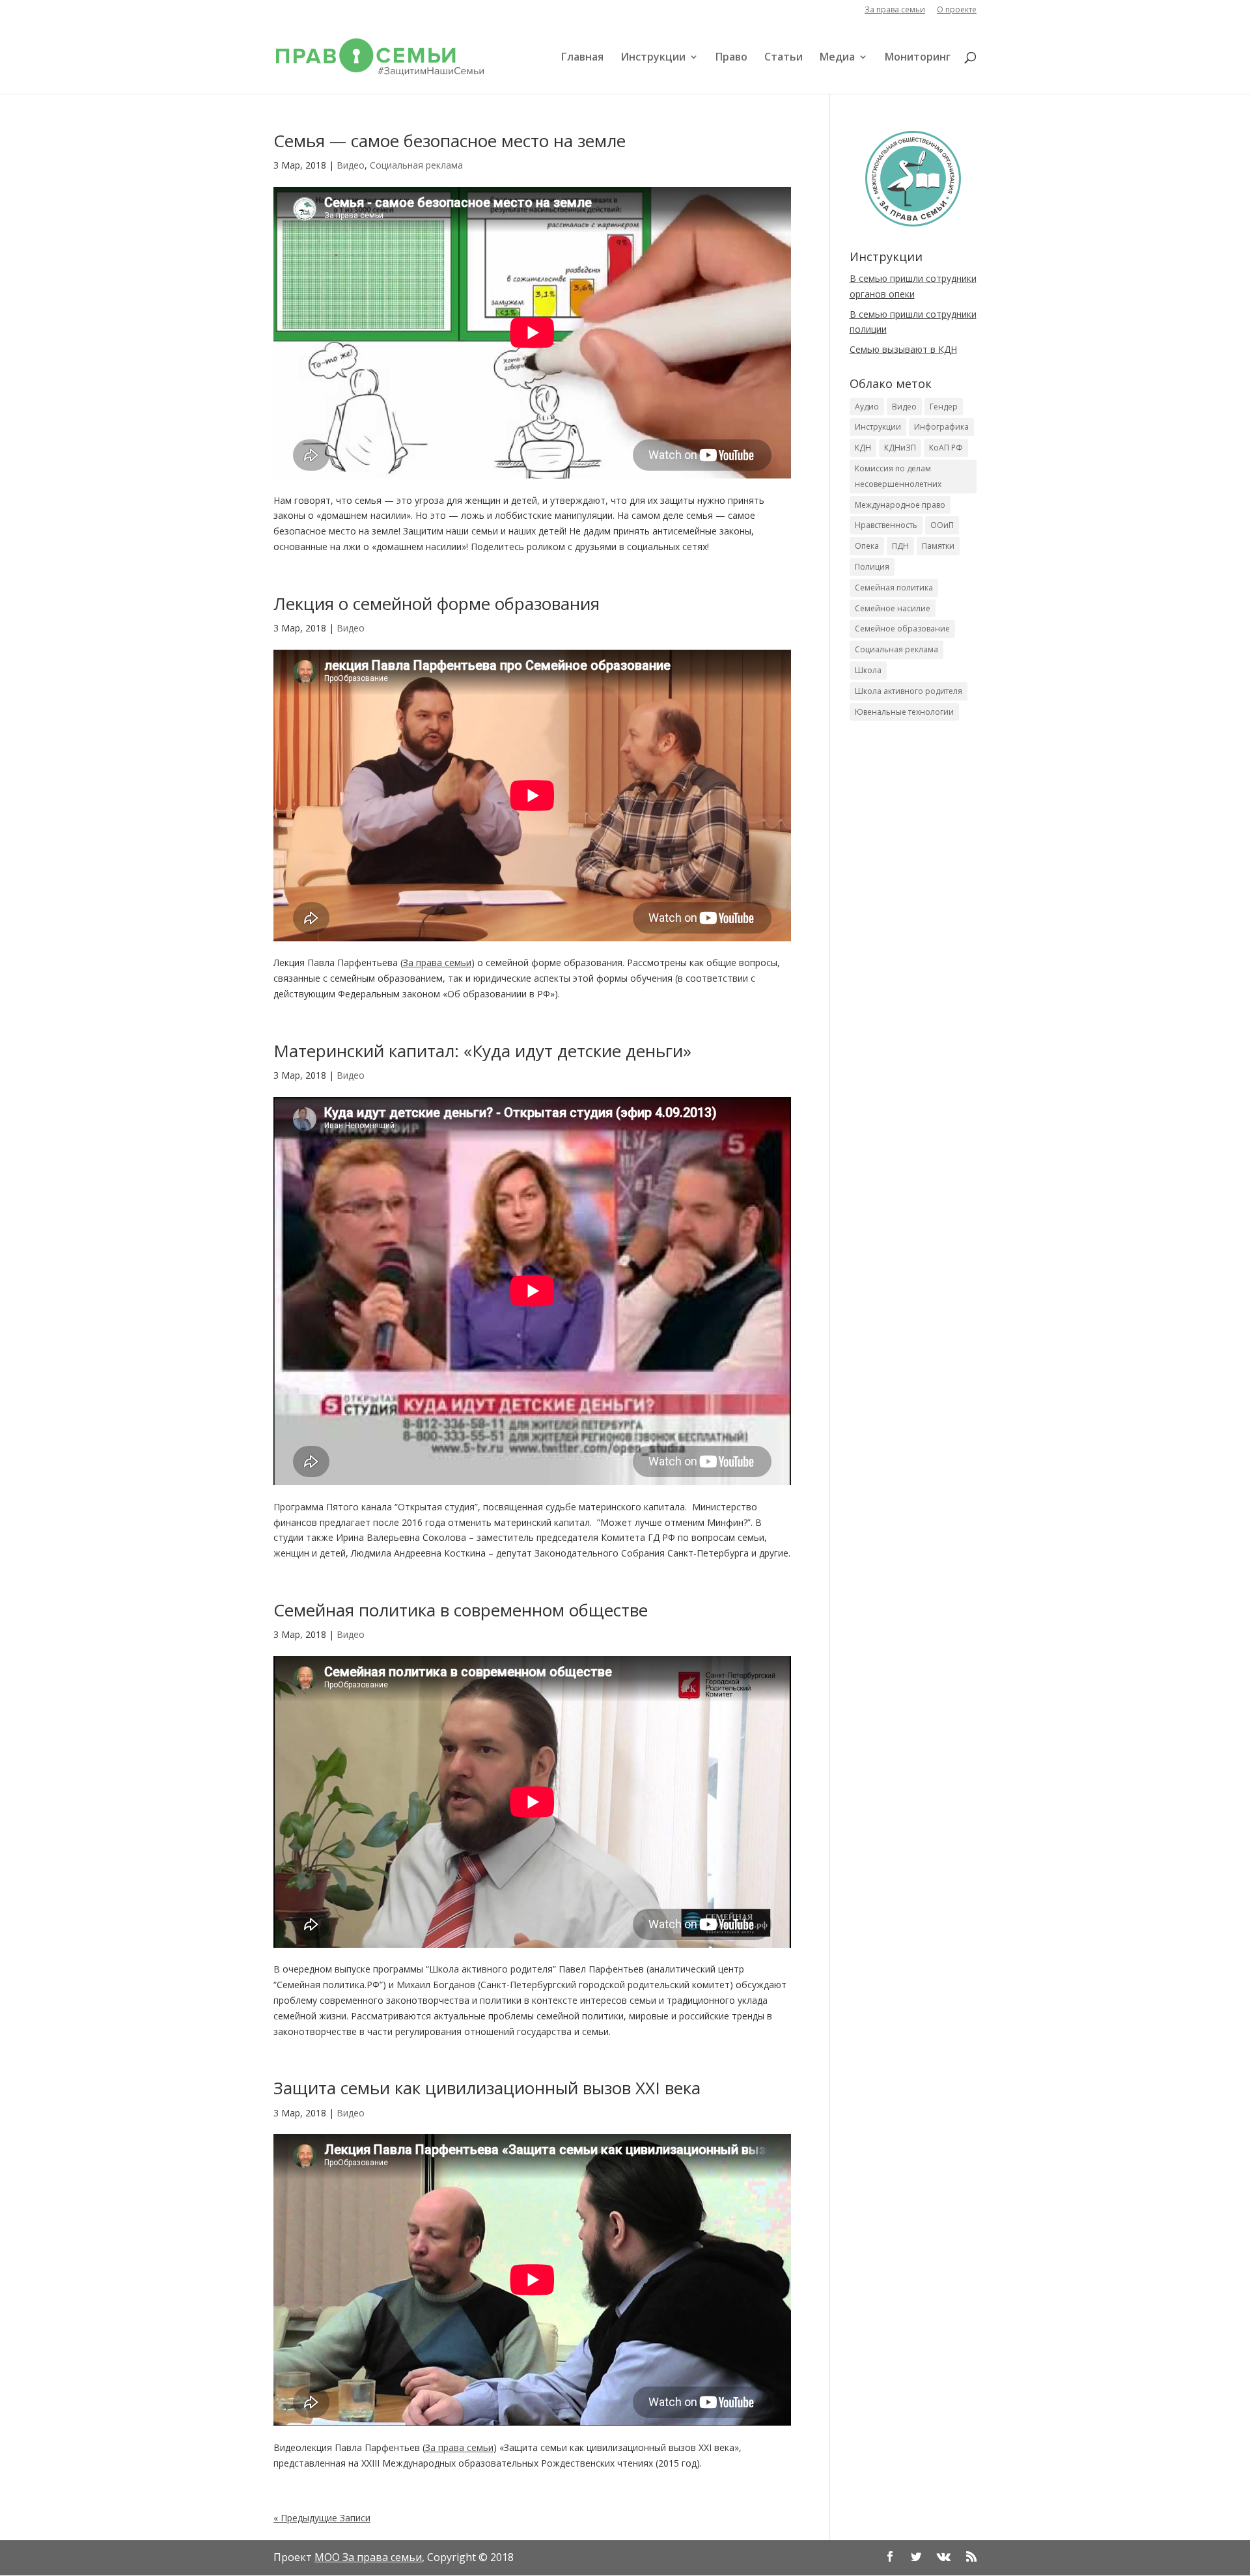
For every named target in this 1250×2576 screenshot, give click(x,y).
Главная (582, 58)
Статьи (784, 58)
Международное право (900, 505)
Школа (868, 670)
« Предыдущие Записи (322, 2518)
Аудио (867, 407)
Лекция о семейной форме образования (437, 603)
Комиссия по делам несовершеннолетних (898, 476)
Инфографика (941, 427)
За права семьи (895, 10)
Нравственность (886, 525)
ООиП (942, 525)
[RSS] (971, 2558)
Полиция (872, 567)
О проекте (957, 10)
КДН (863, 448)
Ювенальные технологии (904, 712)
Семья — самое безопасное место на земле (450, 141)
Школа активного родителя (909, 691)
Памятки (938, 546)
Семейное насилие (893, 608)
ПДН (900, 546)
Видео (351, 165)
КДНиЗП (900, 448)
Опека (867, 546)
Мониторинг (918, 58)
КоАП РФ (946, 448)
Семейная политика (894, 588)
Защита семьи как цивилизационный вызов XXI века (487, 2088)
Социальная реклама (416, 165)
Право (731, 58)
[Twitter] (916, 2558)
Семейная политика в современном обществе (461, 1610)
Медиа (837, 58)
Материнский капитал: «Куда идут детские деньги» (482, 1051)
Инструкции (653, 58)
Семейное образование (902, 629)
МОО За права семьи (368, 2557)
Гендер (944, 407)
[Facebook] (890, 2558)
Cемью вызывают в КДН (903, 349)
